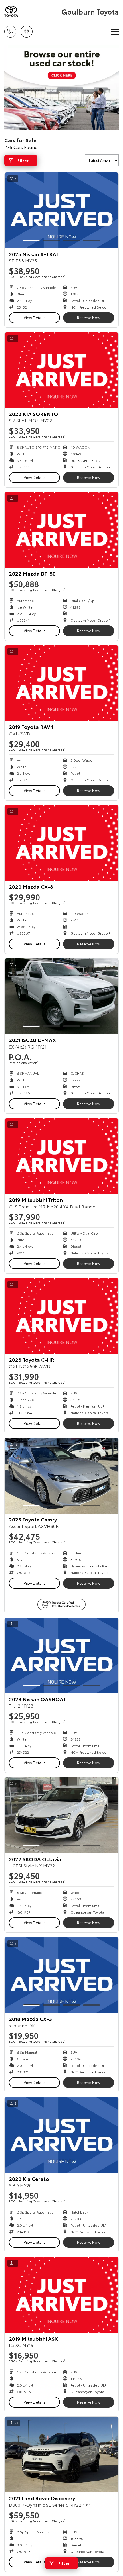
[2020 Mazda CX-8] (61, 843)
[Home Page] (32, 11)
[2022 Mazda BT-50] (61, 530)
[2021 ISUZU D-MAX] (61, 996)
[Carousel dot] (31, 240)
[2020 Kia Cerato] (61, 2135)
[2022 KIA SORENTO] (61, 370)
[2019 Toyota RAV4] (61, 683)
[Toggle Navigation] (115, 32)
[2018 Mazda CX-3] (61, 1975)
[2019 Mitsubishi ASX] (61, 2295)
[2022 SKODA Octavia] (61, 1815)
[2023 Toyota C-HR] (61, 1316)
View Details (35, 317)
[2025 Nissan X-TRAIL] (61, 210)
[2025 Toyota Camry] (61, 1476)
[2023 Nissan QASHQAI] (61, 1656)
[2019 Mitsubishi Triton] (61, 1156)
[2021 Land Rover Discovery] (61, 2454)
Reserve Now (89, 317)
